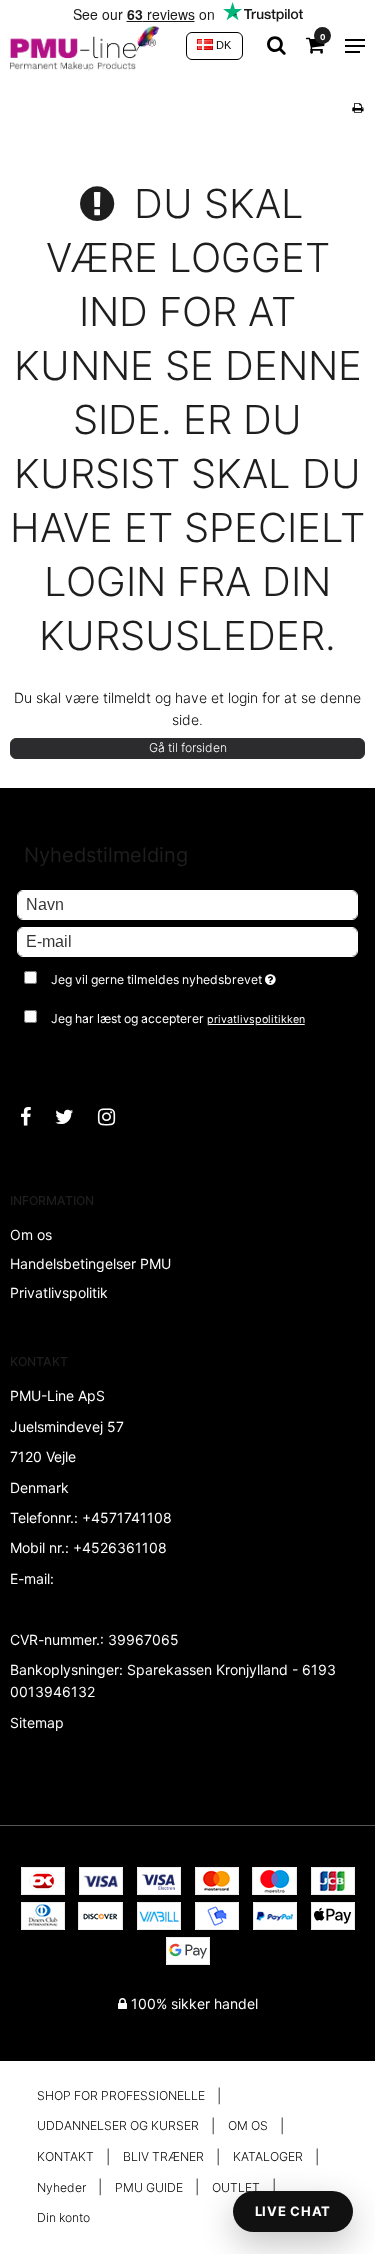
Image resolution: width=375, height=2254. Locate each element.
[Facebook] (35, 1117)
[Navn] (187, 903)
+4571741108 (127, 1517)
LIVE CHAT (293, 2211)
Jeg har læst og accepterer (178, 1018)
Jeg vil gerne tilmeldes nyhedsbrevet (180, 975)
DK (222, 45)
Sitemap (37, 1722)
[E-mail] (187, 940)
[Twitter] (74, 1117)
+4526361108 (120, 1547)
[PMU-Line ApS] (88, 46)
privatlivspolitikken (256, 1019)
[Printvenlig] (357, 107)
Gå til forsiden (188, 747)
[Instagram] (116, 1117)
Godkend (67, 1058)
